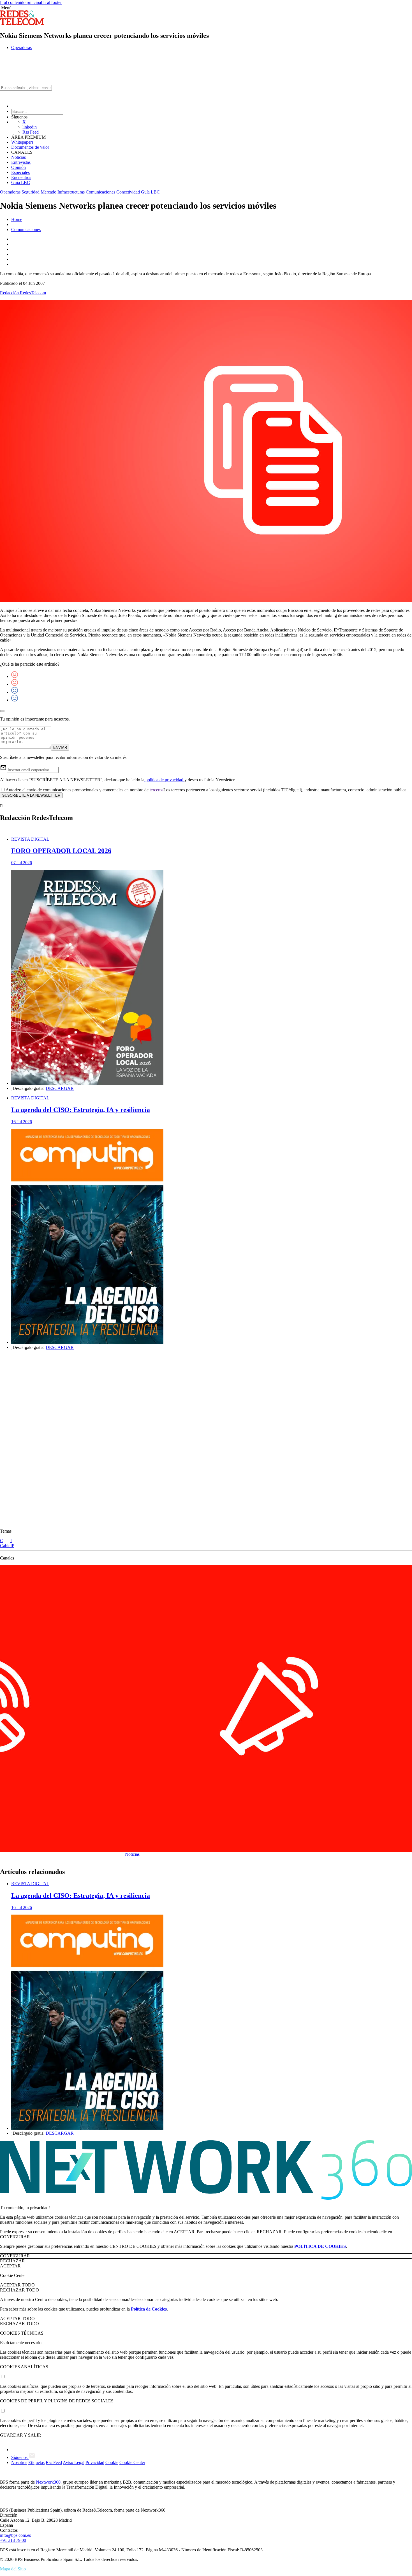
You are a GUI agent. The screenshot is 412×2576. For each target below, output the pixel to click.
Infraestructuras (71, 192)
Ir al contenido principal (22, 2)
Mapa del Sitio (13, 2569)
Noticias (18, 157)
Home (17, 219)
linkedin (30, 127)
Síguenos (20, 2457)
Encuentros (21, 177)
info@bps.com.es (15, 2535)
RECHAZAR (12, 2261)
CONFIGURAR (15, 2256)
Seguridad (31, 192)
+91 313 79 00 (13, 2540)
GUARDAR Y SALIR (21, 2435)
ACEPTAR (10, 2266)
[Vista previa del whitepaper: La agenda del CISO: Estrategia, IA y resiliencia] (212, 1237)
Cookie (112, 2462)
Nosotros (19, 2462)
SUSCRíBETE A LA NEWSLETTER (31, 795)
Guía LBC (21, 182)
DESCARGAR (60, 1088)
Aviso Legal (74, 2462)
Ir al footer (52, 2)
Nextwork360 (48, 2482)
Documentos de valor (30, 147)
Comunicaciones (100, 192)
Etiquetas (36, 2462)
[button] (206, 8)
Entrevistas (21, 162)
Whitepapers (22, 142)
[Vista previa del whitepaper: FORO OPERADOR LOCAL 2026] (212, 978)
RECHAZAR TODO (19, 2290)
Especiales (20, 172)
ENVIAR (60, 748)
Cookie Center (132, 2462)
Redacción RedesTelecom (23, 293)
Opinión (18, 167)
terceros (157, 790)
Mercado (48, 192)
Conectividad (128, 192)
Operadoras (21, 47)
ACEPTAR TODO (17, 2285)
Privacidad (95, 2462)
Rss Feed (31, 132)
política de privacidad (164, 780)
